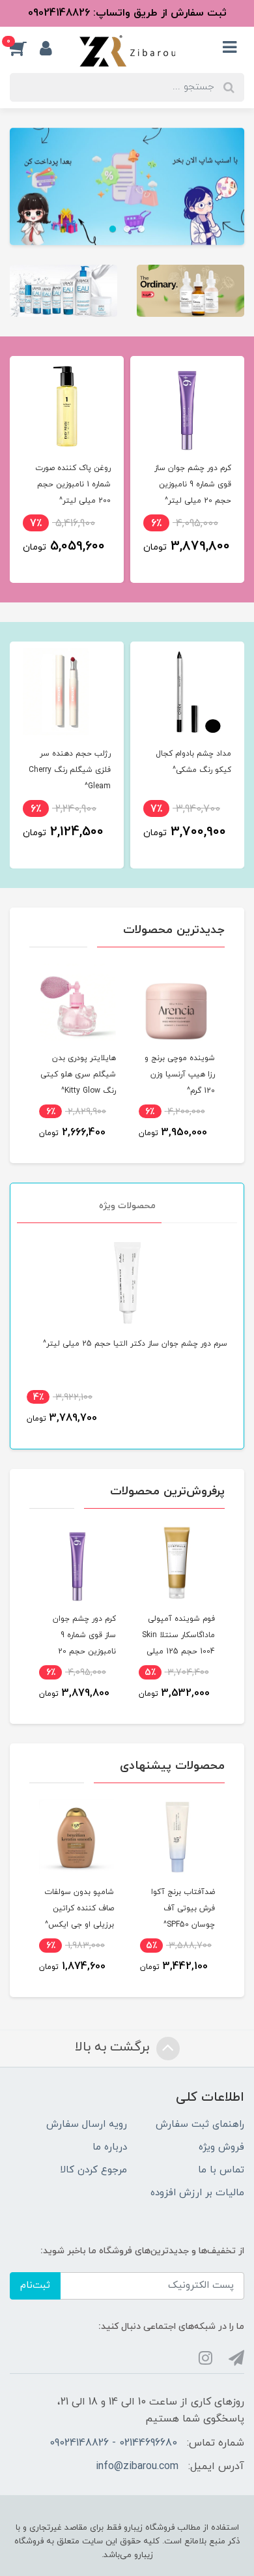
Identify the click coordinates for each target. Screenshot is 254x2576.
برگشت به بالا (114, 2048)
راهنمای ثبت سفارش (200, 2124)
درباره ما (110, 2147)
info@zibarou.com (137, 2466)
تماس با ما (221, 2170)
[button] (25, 48)
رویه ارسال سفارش (87, 2124)
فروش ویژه (221, 2147)
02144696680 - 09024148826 (113, 2443)
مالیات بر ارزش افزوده (197, 2193)
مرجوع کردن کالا (93, 2170)
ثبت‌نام (35, 2286)
